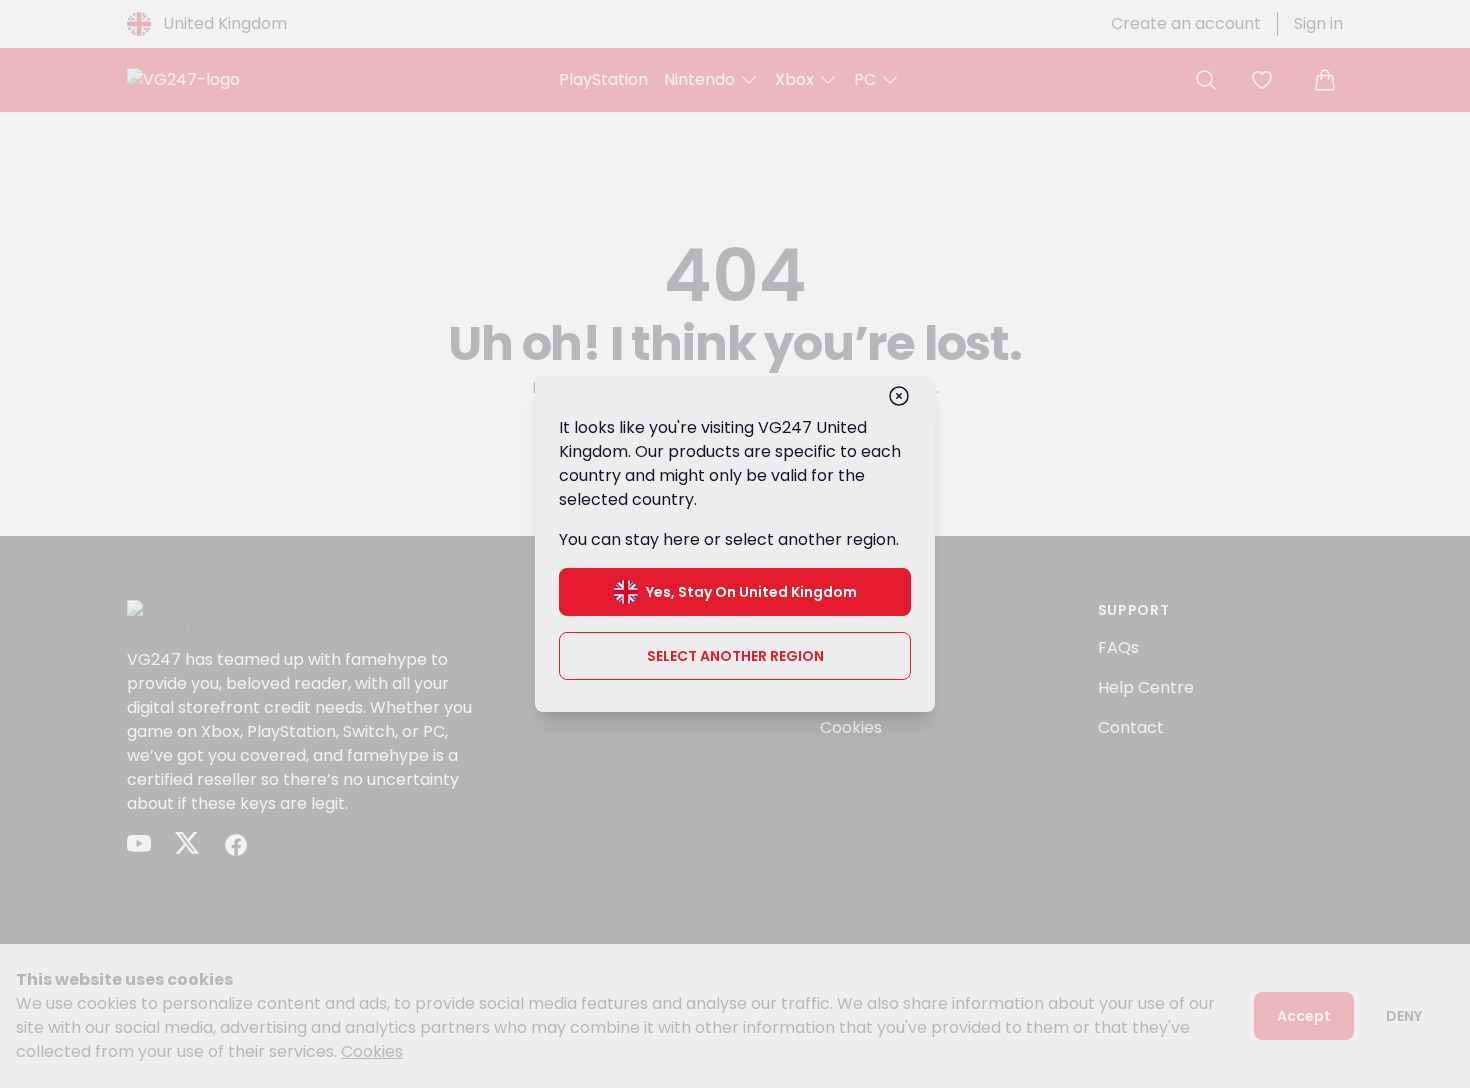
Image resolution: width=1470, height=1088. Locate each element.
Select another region (735, 656)
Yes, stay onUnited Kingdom (751, 592)
